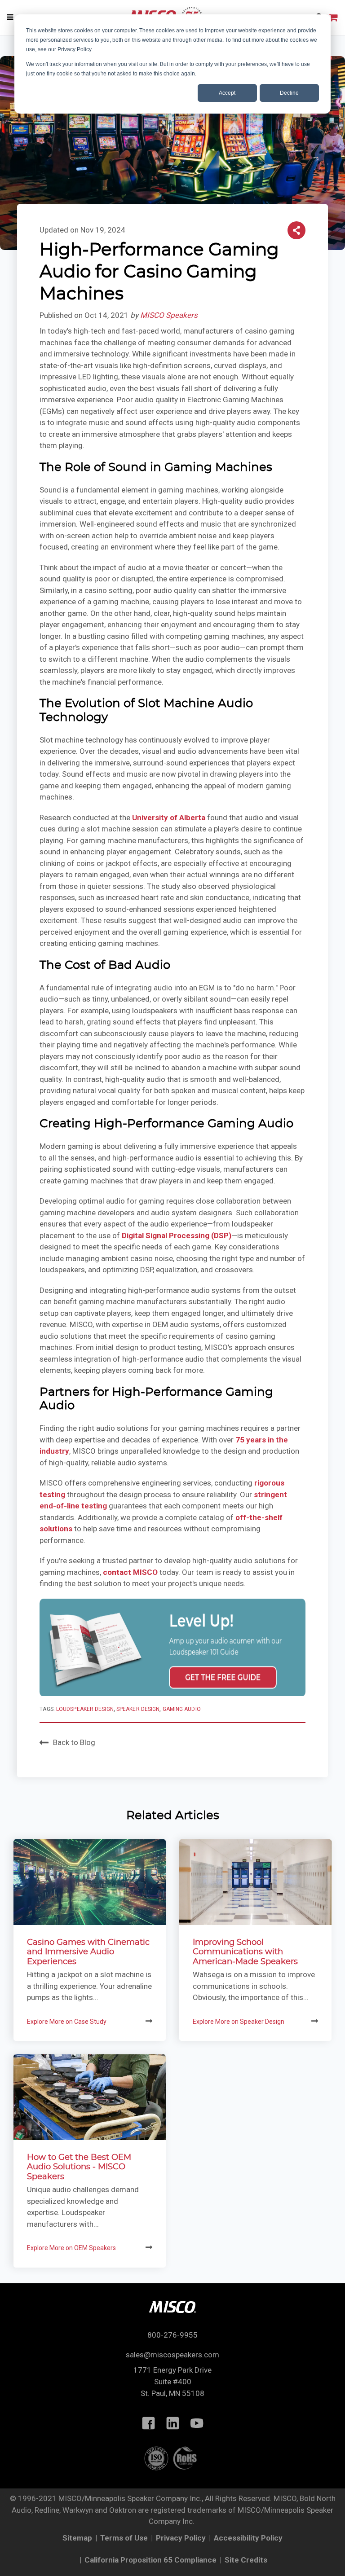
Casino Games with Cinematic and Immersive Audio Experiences (88, 1952)
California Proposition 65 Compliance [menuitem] (150, 2560)
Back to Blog (74, 1742)
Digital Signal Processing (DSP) (177, 1235)
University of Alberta (169, 818)
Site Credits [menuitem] (246, 2560)
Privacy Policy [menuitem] (181, 2538)
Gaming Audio (182, 1709)
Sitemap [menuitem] (77, 2538)
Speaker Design (138, 1709)
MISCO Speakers (169, 315)
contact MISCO (130, 1572)
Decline (289, 93)
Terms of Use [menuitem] (124, 2538)
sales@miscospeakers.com (172, 2355)
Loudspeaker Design (85, 1709)
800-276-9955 (172, 2335)
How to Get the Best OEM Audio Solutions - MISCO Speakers (79, 2167)
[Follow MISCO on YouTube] (197, 2423)
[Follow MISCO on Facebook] (148, 2423)
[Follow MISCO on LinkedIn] (172, 2423)
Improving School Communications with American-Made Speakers (245, 1952)
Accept (227, 93)
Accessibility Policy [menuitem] (248, 2538)
